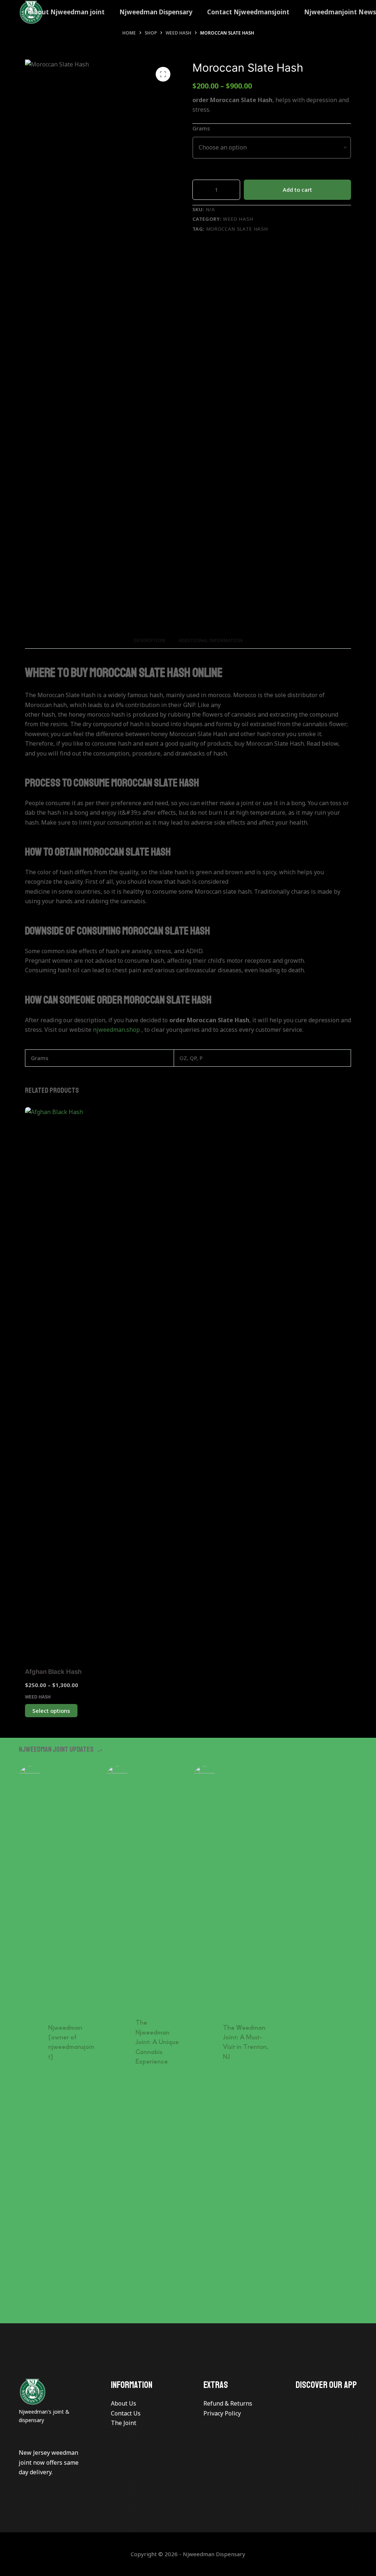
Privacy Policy (222, 2413)
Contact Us (126, 2413)
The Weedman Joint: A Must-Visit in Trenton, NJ (246, 2042)
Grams (201, 128)
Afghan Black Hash (53, 1672)
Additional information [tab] (211, 640)
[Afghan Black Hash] (62, 1383)
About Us (124, 2403)
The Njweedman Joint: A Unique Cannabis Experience (157, 2042)
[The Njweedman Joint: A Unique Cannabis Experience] (117, 2042)
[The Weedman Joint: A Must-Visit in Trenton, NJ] (205, 2042)
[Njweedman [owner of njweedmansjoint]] (30, 2042)
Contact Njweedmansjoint (248, 12)
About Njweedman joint (67, 12)
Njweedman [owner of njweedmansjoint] (71, 2042)
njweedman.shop (116, 1030)
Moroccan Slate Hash (237, 229)
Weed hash (238, 219)
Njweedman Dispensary (156, 12)
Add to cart (297, 190)
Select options (51, 1711)
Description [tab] (149, 640)
